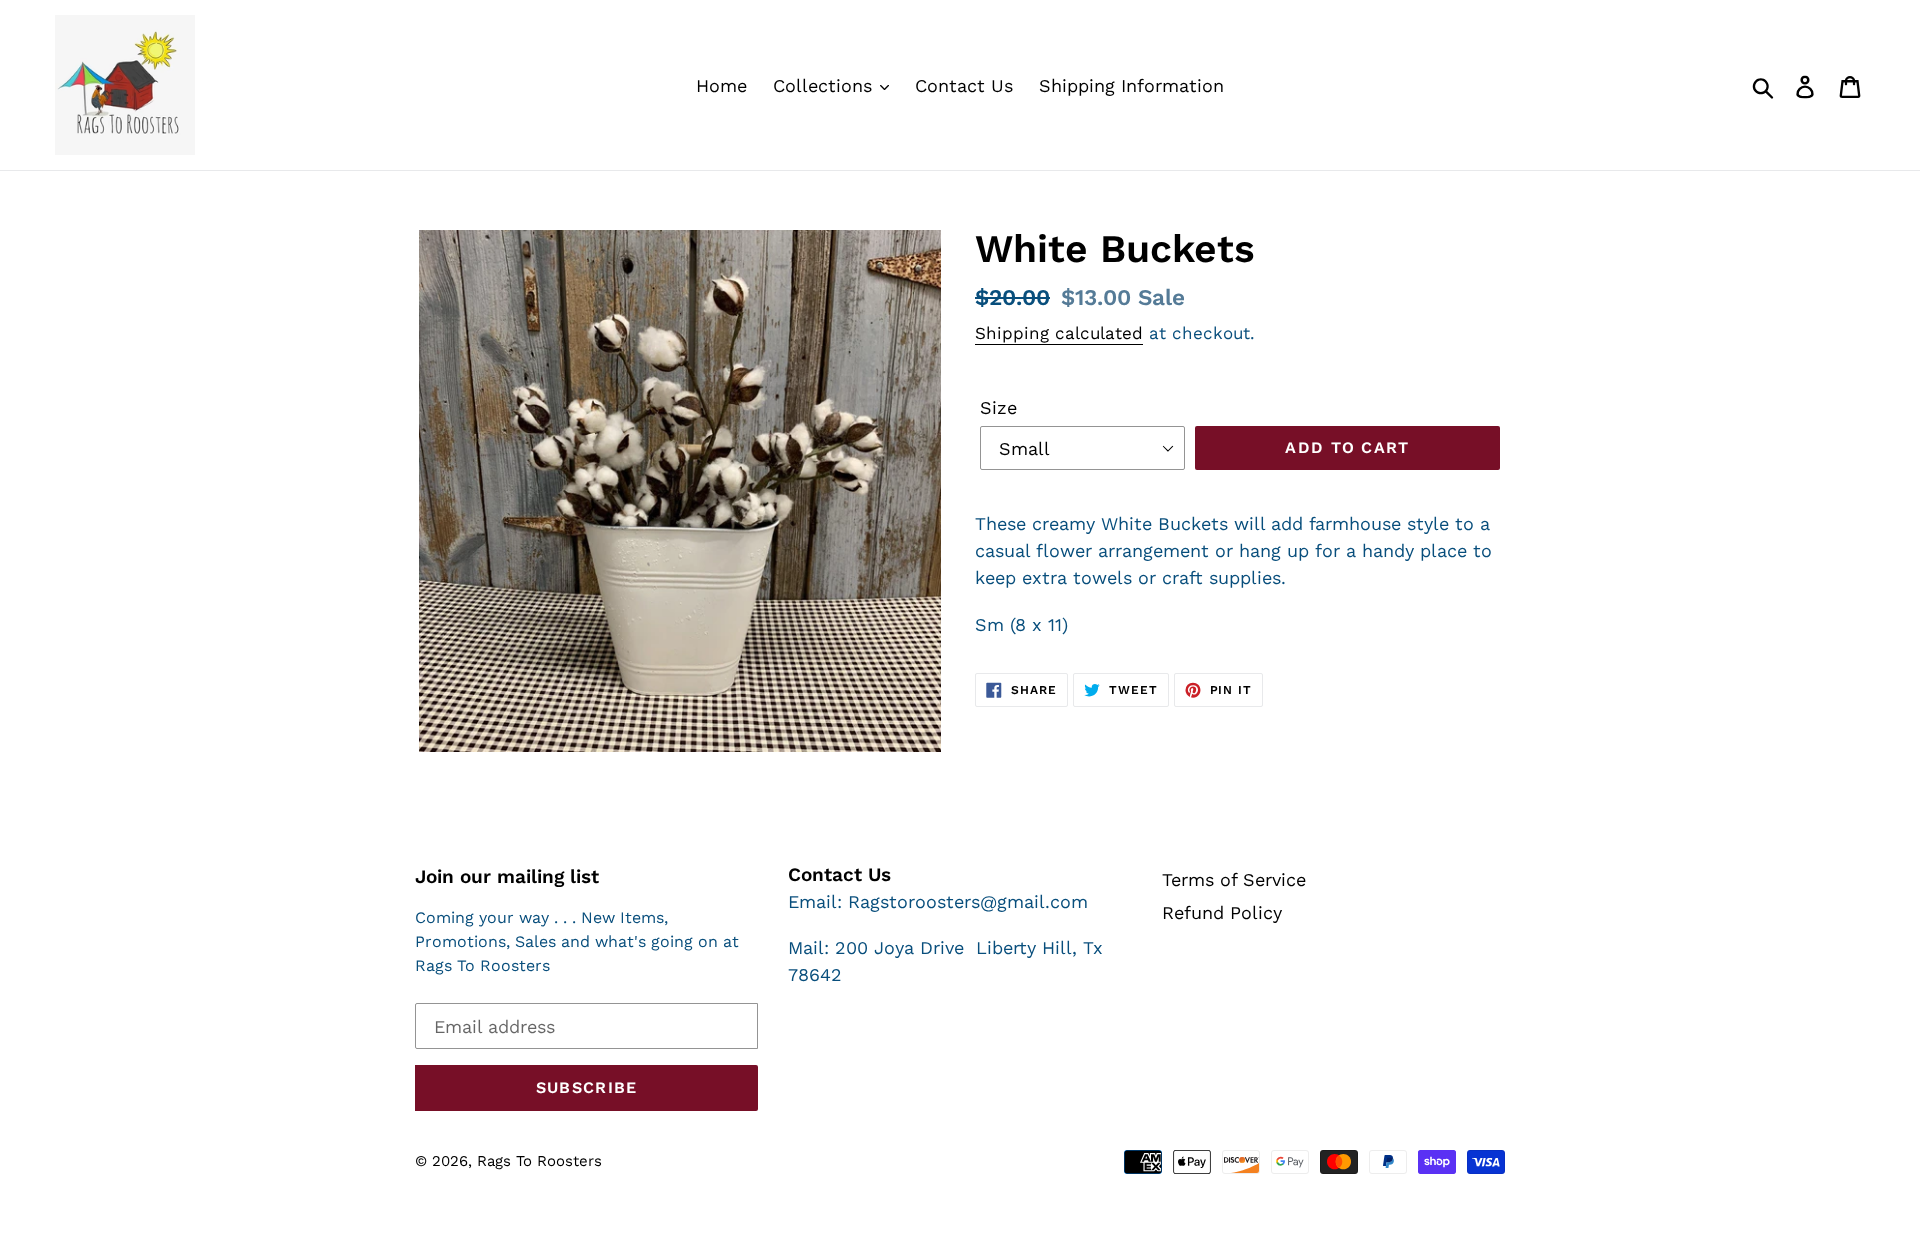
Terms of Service (1234, 879)
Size (998, 407)
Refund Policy (1222, 912)
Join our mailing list (507, 877)
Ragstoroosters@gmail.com (968, 901)
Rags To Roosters (539, 1161)
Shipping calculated (1059, 333)
